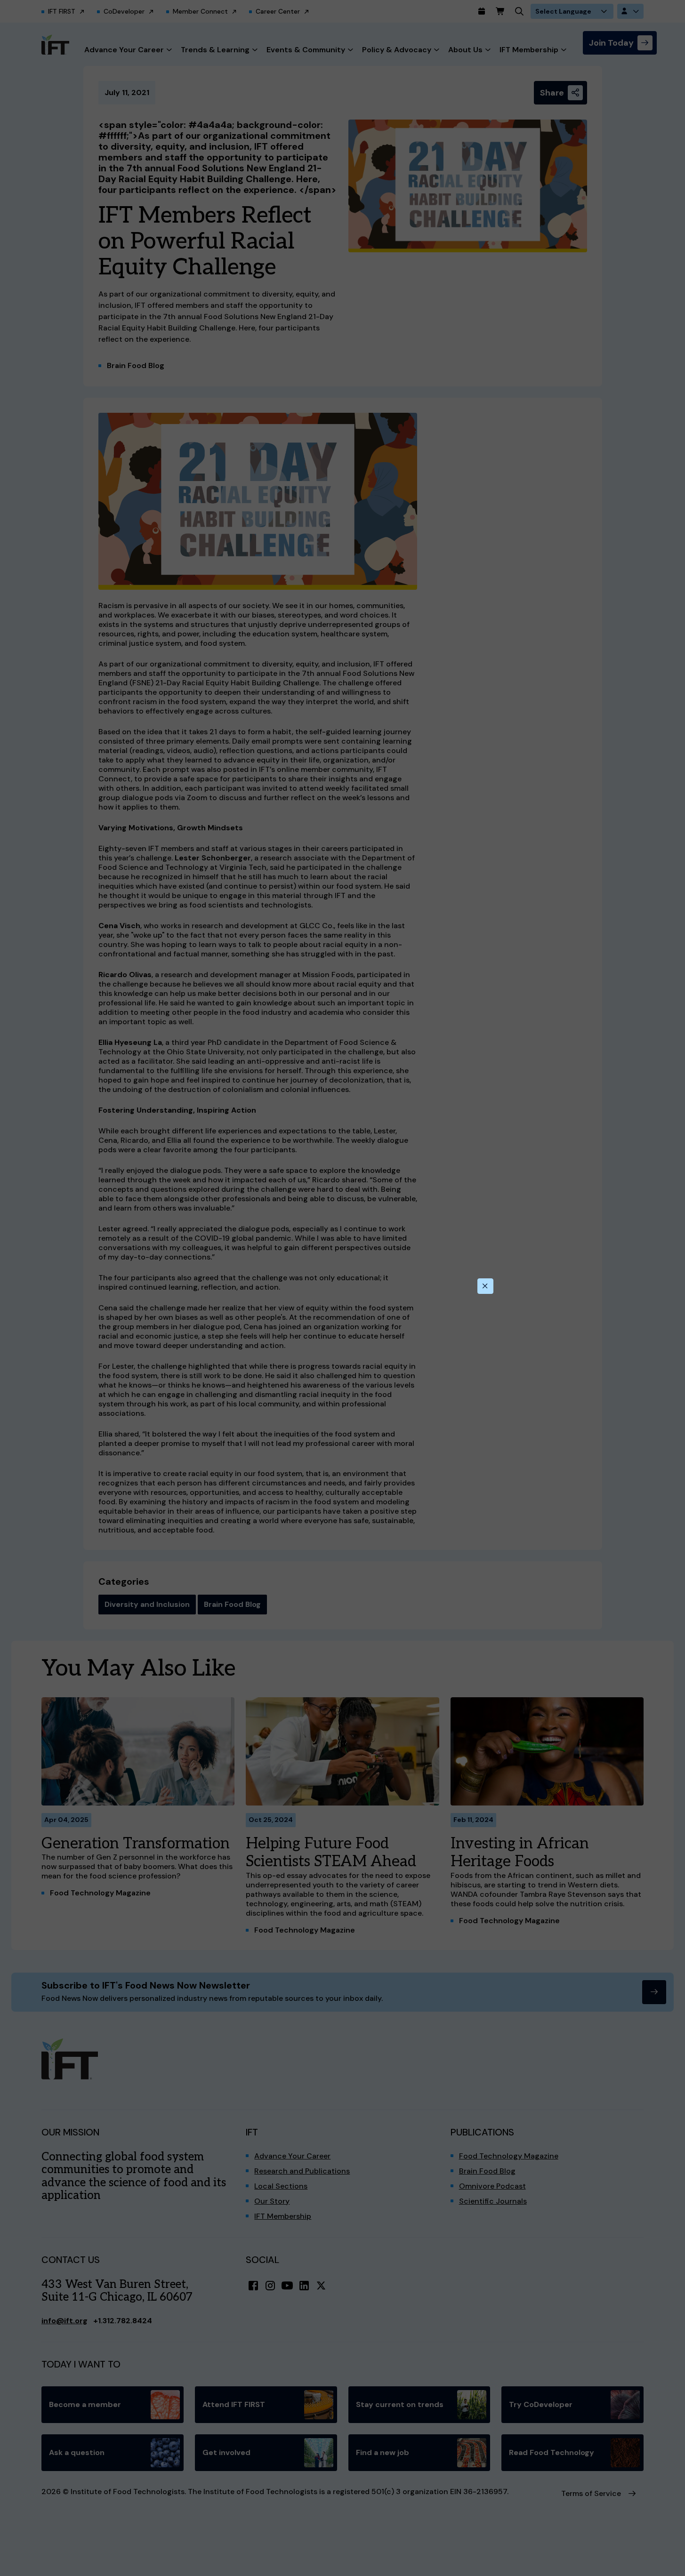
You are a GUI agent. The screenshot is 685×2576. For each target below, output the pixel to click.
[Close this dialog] (485, 1286)
